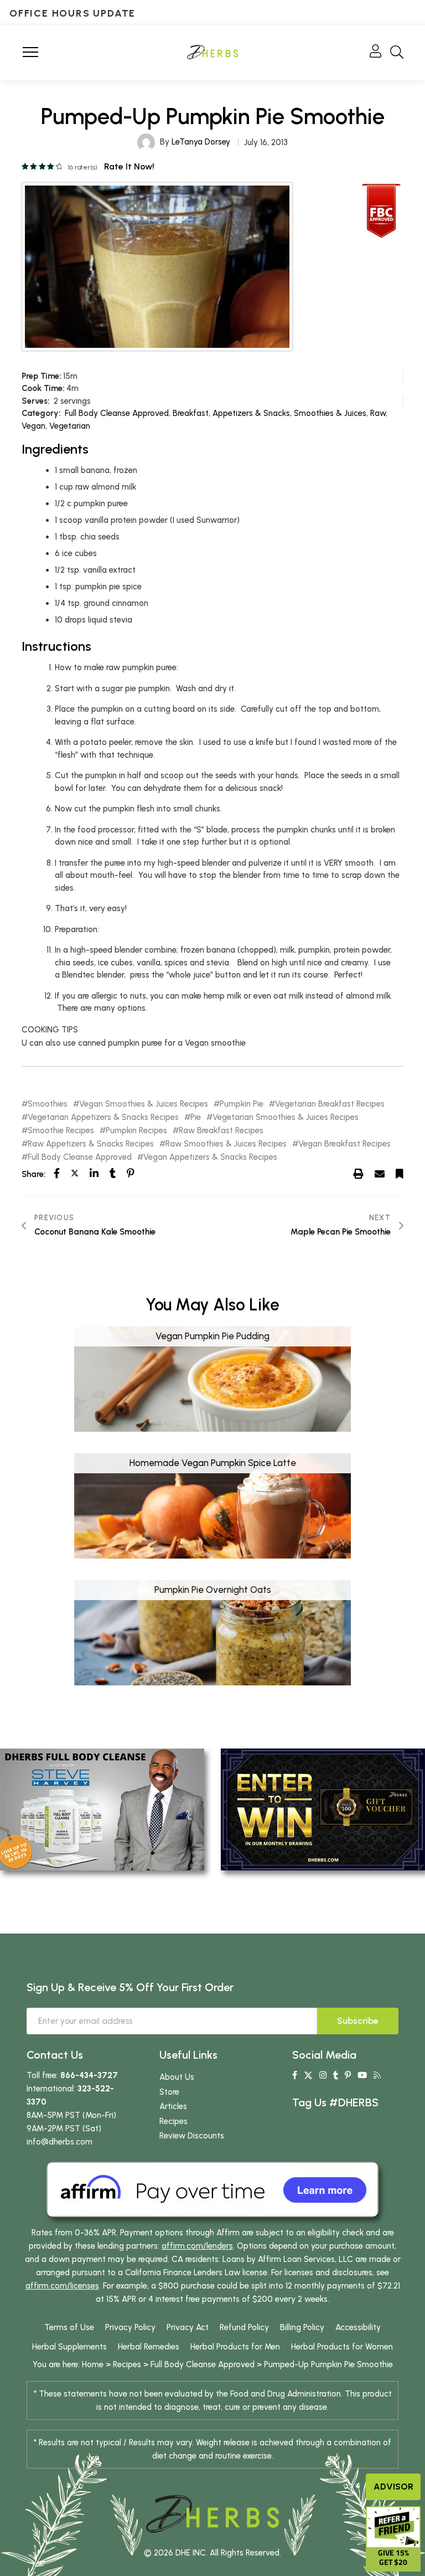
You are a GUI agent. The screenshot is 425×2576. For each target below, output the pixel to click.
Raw (378, 413)
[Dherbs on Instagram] (323, 2075)
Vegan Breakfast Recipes (344, 1144)
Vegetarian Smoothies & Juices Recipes (286, 1117)
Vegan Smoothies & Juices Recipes (144, 1104)
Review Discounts (192, 2136)
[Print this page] (359, 1174)
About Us (177, 2077)
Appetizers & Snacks (251, 413)
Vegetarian (70, 426)
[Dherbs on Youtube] (362, 2075)
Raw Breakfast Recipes (221, 1131)
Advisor (393, 2487)
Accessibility (358, 2327)
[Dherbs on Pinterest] (348, 2075)
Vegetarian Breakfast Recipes (330, 1104)
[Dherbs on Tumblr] (336, 2075)
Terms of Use (69, 2327)
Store (169, 2092)
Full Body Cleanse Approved (117, 413)
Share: (33, 1174)
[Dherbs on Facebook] (295, 2075)
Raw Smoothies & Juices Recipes (226, 1144)
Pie (196, 1117)
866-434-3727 (89, 2075)
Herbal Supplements (69, 2347)
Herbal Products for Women (342, 2347)
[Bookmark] (400, 1174)
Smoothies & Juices (330, 413)
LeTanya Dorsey (201, 142)
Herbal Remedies (149, 2347)
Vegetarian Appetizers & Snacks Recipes (103, 1117)
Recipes (173, 2121)
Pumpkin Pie (242, 1104)
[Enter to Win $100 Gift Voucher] (323, 1809)
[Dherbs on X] (308, 2075)
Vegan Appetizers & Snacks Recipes (210, 1157)
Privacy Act (188, 2327)
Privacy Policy (130, 2327)
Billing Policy (302, 2327)
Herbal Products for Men (235, 2347)
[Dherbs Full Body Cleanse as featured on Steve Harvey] (102, 1809)
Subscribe (358, 2021)
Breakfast (191, 413)
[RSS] (377, 2075)
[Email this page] (380, 1174)
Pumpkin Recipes (136, 1131)
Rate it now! (129, 166)
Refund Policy (244, 2327)
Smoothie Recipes (61, 1131)
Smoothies (48, 1104)
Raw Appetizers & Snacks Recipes (91, 1144)
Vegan (33, 426)
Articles (173, 2106)
